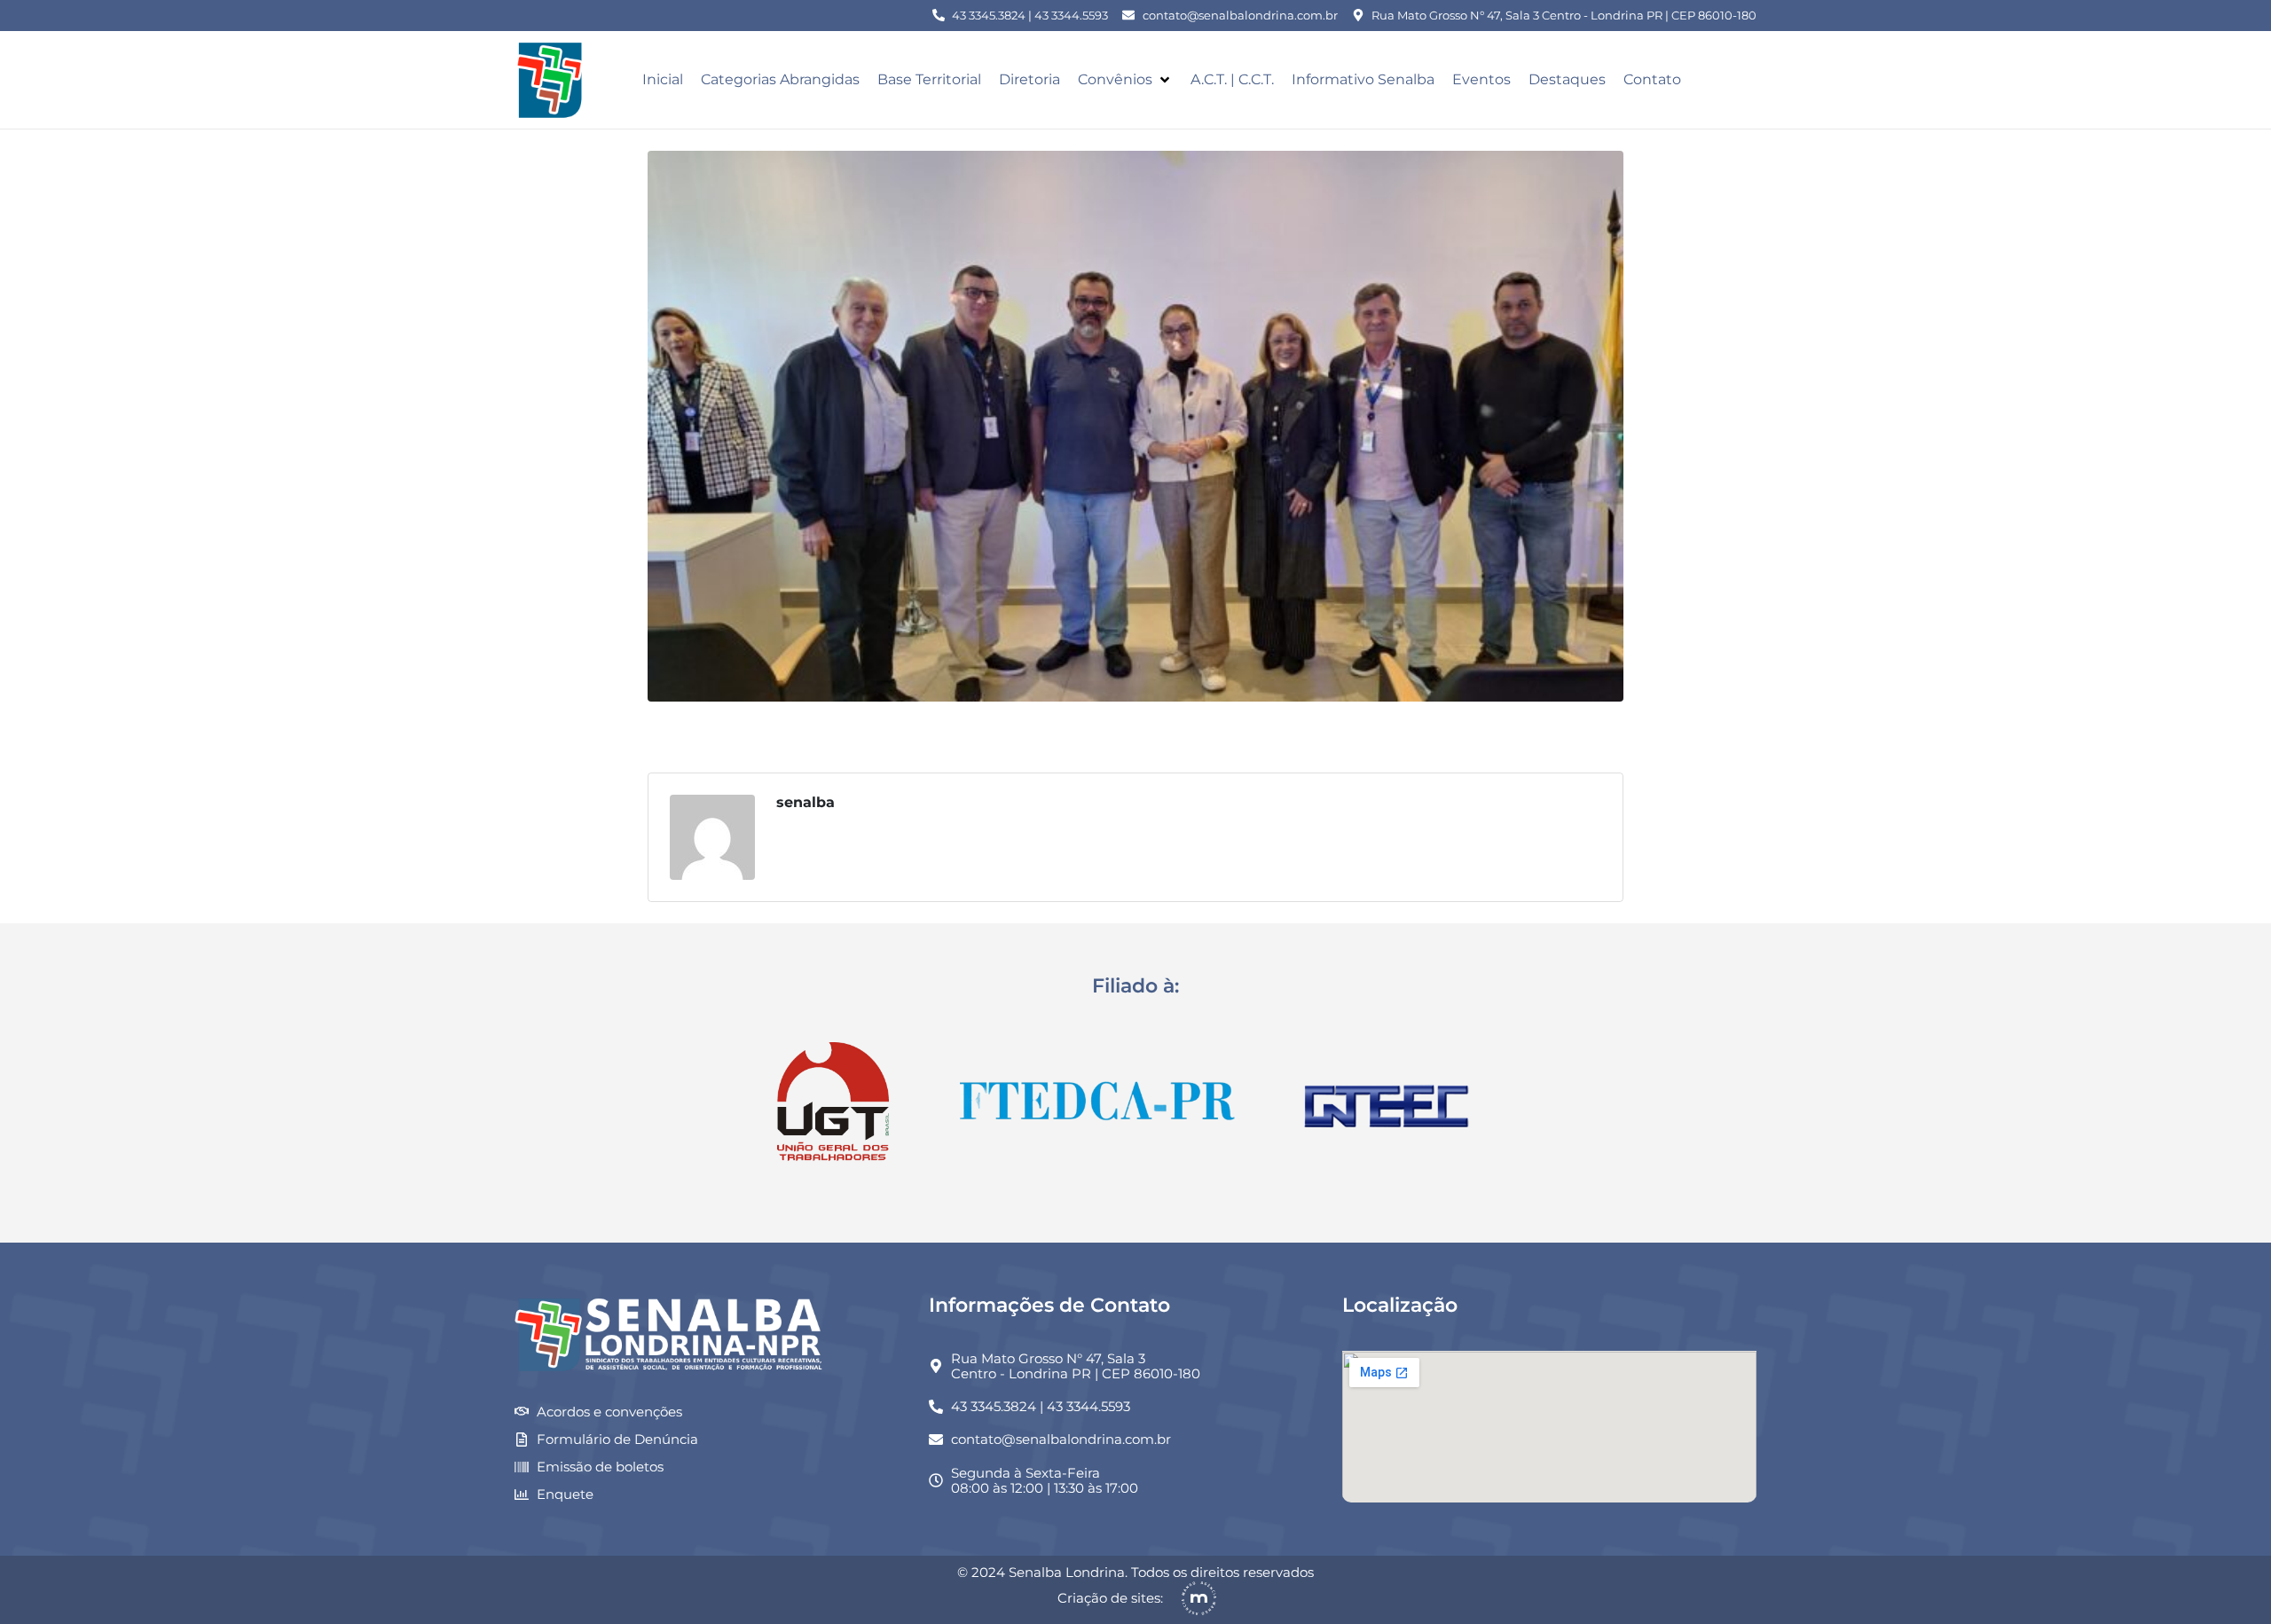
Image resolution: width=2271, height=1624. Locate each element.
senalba (805, 803)
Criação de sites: (1110, 1598)
